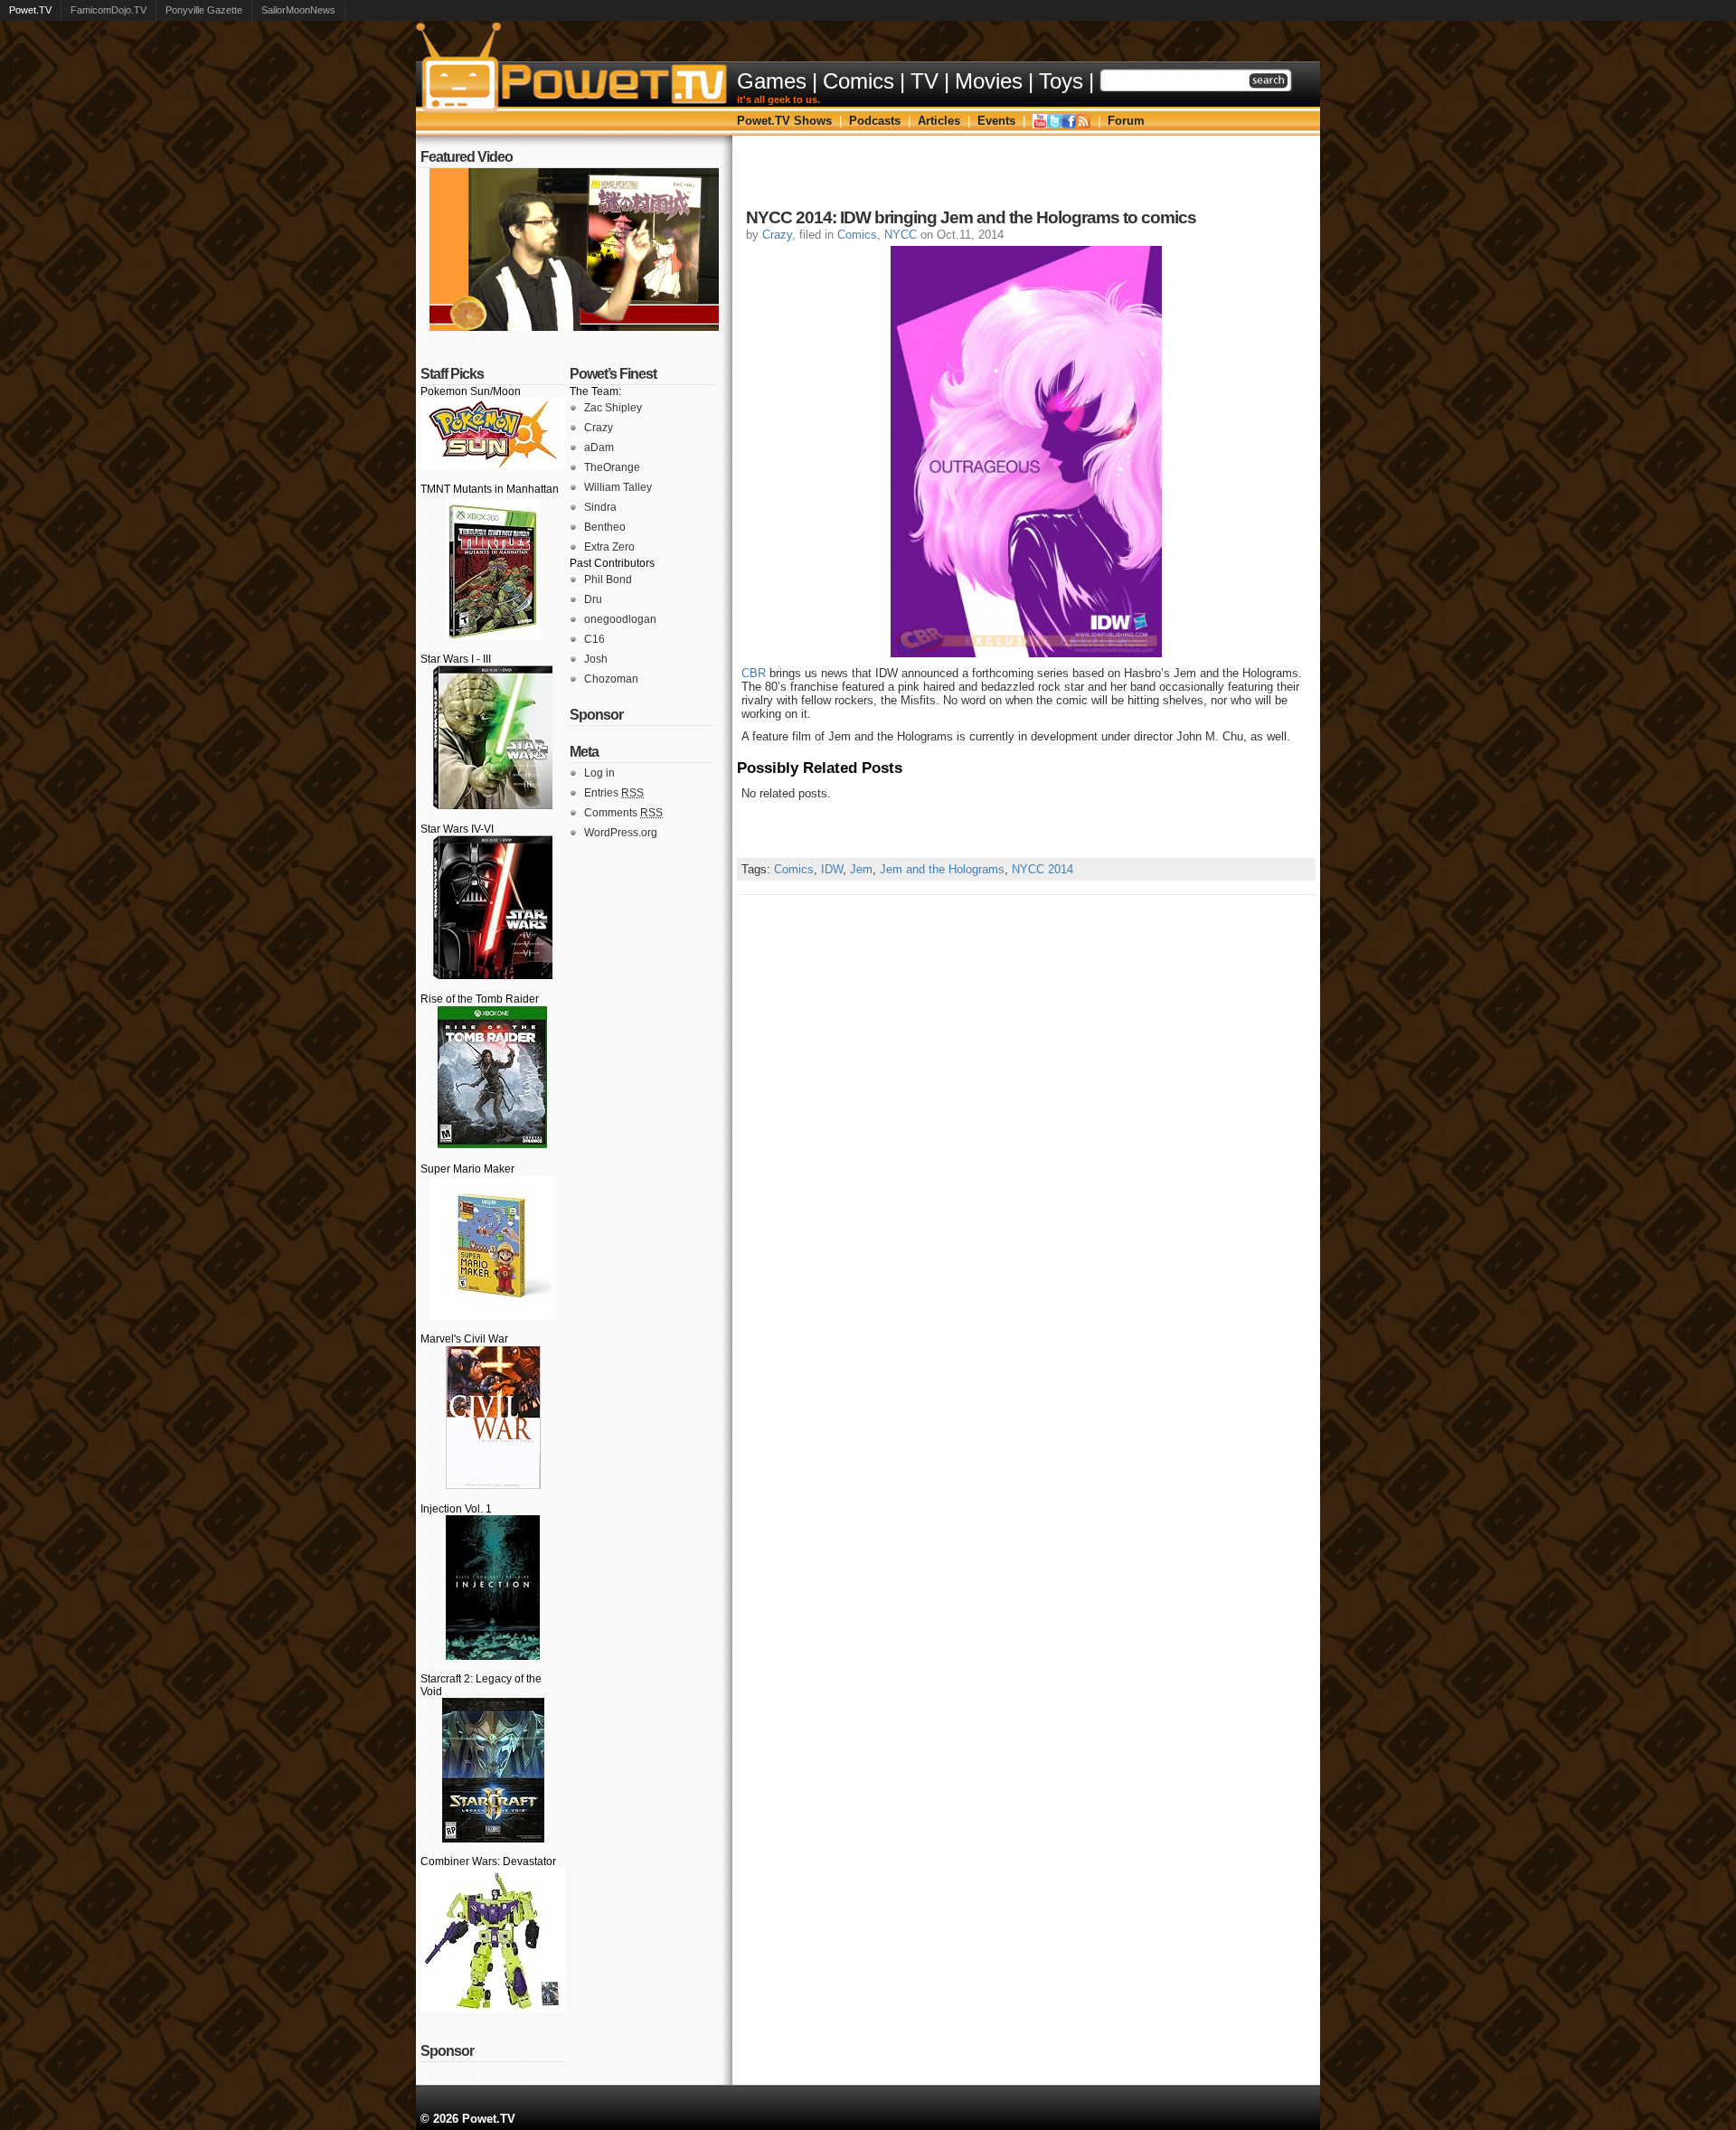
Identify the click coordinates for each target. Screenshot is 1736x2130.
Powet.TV (30, 10)
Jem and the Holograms (942, 869)
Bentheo (605, 527)
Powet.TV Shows (784, 121)
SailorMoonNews (298, 10)
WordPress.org (621, 833)
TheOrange (612, 467)
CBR (754, 673)
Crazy (599, 428)
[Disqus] (1026, 1121)
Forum (1126, 121)
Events (996, 121)
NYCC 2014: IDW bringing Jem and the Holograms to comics (971, 217)
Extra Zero (609, 547)
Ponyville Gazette (204, 10)
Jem (861, 869)
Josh (596, 659)
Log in (599, 773)
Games (772, 81)
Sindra (600, 507)
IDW (832, 869)
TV (925, 81)
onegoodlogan (620, 619)
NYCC (901, 235)
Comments (623, 813)
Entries (614, 793)
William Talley (618, 487)
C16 (594, 639)
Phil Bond (608, 580)
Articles (939, 121)
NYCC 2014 (1043, 869)
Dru (593, 599)
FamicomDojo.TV (108, 10)
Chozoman (611, 679)
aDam (599, 448)
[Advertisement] (1026, 176)
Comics (859, 81)
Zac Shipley (613, 408)
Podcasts (875, 121)
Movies (989, 81)
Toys (1061, 81)
